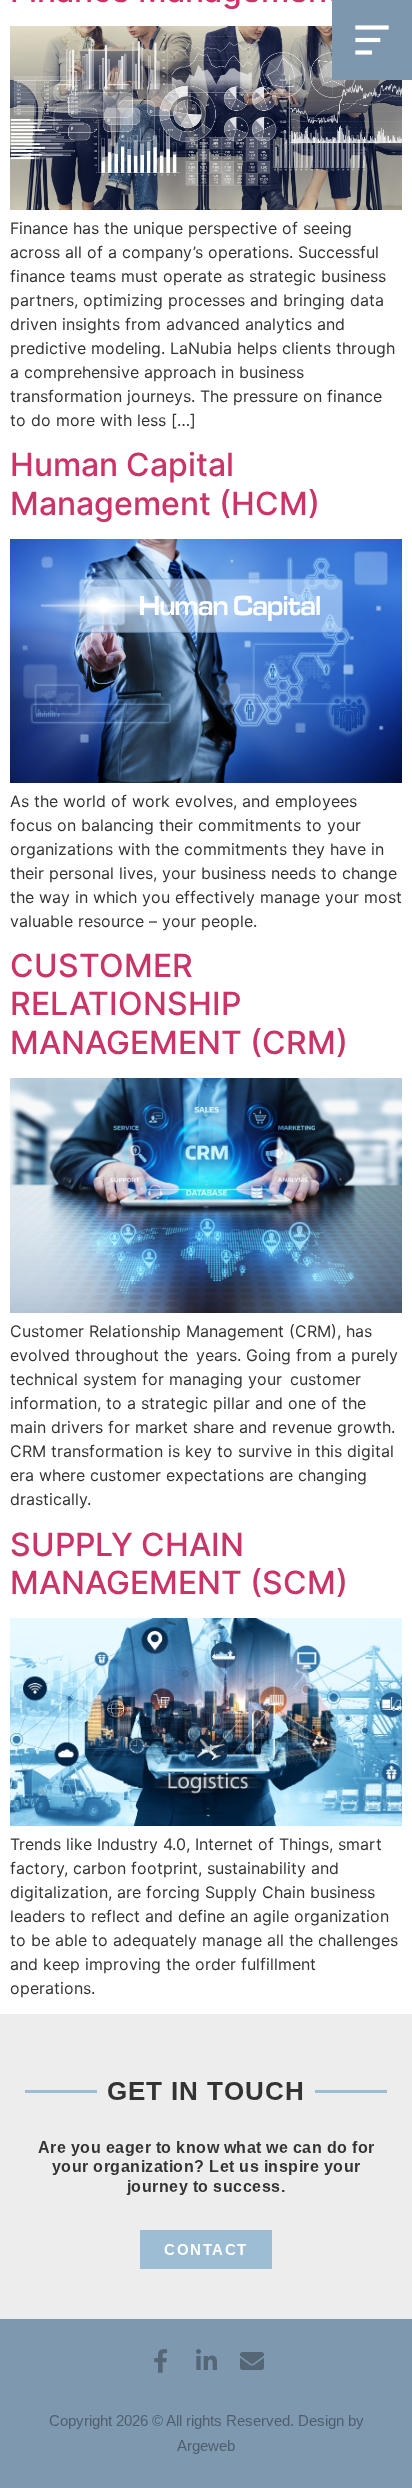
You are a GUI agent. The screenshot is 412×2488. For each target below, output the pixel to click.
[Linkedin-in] (206, 2361)
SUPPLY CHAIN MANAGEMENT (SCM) (179, 1563)
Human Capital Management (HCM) (165, 483)
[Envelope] (252, 2361)
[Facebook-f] (160, 2361)
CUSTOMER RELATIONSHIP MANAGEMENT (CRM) (179, 1004)
